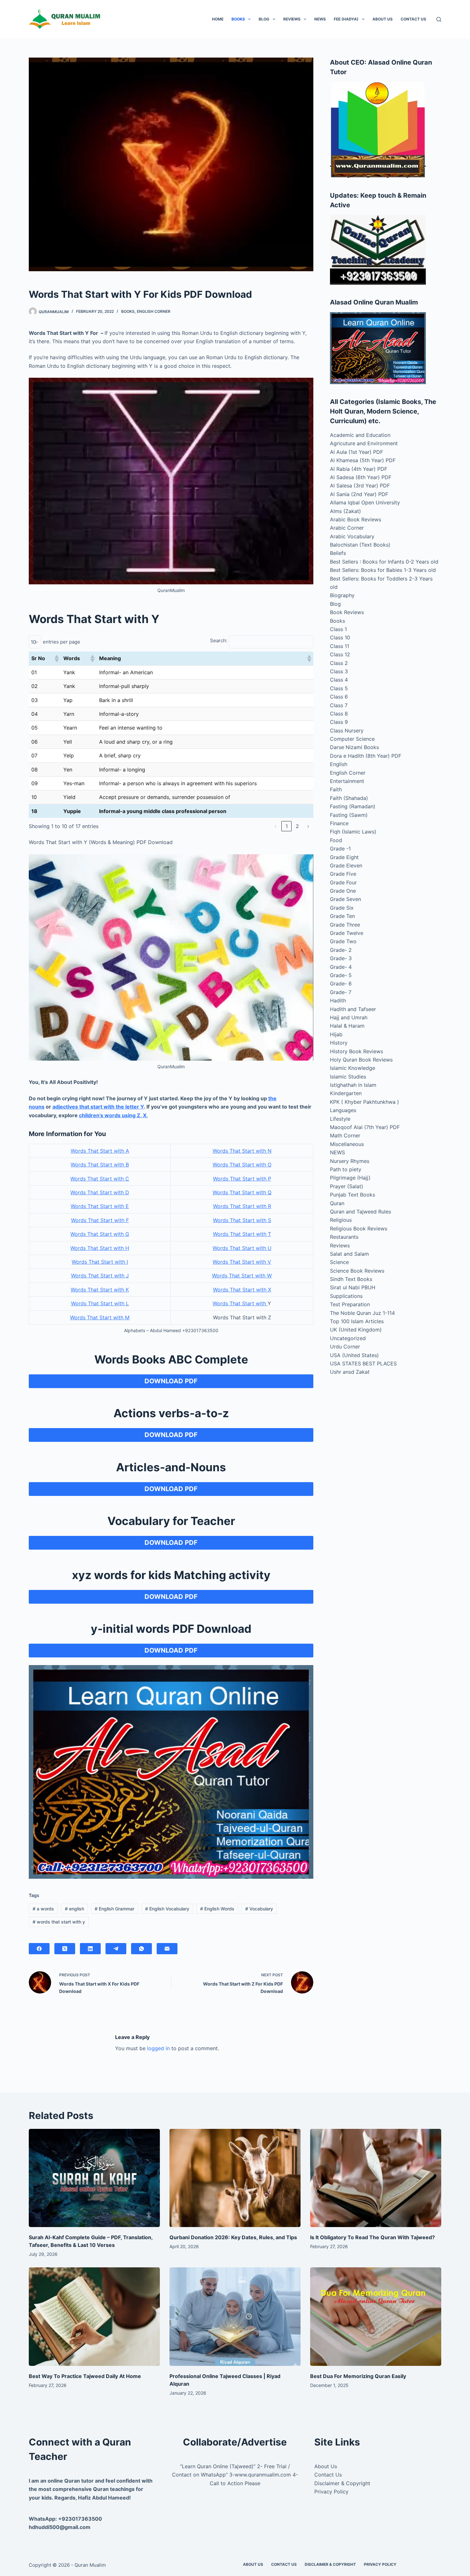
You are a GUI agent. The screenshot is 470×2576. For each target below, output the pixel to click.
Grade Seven (345, 899)
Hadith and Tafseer (353, 1009)
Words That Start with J (100, 1276)
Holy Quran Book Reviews (361, 1060)
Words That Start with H (100, 1248)
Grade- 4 (341, 967)
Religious (341, 1220)
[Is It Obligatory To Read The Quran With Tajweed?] (376, 2178)
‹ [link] (276, 826)
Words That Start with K (100, 1290)
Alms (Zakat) (345, 511)
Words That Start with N (242, 1151)
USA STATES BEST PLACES (363, 1363)
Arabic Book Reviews (356, 519)
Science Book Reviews (357, 1271)
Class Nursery (347, 731)
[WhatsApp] (141, 1949)
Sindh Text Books (351, 1279)
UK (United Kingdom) (356, 1330)
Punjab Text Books (352, 1195)
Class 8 (339, 714)
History (339, 1043)
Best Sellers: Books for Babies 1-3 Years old (383, 570)
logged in (158, 2048)
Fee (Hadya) (346, 19)
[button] (56, 659)
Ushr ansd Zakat (350, 1372)
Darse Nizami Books (354, 747)
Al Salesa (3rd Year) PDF (360, 486)
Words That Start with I (100, 1262)
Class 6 (339, 697)
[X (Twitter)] (65, 1949)
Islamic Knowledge (352, 1068)
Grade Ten (342, 916)
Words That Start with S (242, 1220)
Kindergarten (346, 1093)
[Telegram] (116, 1949)
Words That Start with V (242, 1262)
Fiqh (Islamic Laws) (353, 832)
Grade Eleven (346, 865)
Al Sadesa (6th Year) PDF (361, 477)
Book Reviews (347, 612)
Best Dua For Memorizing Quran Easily (358, 2376)
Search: (219, 640)
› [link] (308, 826)
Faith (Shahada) (349, 798)
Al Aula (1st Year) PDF (356, 452)
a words (43, 1909)
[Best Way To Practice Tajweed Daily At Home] (94, 2317)
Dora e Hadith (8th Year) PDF (366, 756)
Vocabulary (259, 1909)
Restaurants (344, 1237)
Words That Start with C (100, 1179)
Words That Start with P (242, 1179)
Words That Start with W (242, 1276)
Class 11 (340, 646)
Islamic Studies (348, 1077)
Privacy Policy (331, 2492)
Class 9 (339, 722)
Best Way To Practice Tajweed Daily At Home (85, 2376)
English (339, 764)
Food (336, 840)
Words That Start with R (242, 1206)
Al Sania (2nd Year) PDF (359, 494)
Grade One (343, 891)
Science (339, 1262)
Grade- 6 (341, 984)
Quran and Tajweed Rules (360, 1212)
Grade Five (343, 874)
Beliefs (338, 553)
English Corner (154, 311)
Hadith (338, 1000)
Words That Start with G (100, 1234)
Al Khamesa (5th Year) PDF (363, 460)
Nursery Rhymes (350, 1161)
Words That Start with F (100, 1220)
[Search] (439, 19)
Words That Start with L (100, 1303)
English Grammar (114, 1909)
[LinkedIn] (90, 1949)
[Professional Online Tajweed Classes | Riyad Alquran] (235, 2317)
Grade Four (343, 882)
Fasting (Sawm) (349, 815)
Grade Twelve (347, 933)
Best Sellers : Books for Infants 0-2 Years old (384, 562)
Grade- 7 (341, 992)
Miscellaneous (347, 1144)
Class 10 (340, 637)
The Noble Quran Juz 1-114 (362, 1313)
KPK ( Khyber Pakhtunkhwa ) (364, 1102)
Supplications (346, 1296)
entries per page (62, 642)
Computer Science (352, 739)
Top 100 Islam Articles (357, 1321)
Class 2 (339, 663)
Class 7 (339, 705)
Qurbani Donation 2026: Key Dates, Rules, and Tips (233, 2237)
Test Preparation (350, 1304)
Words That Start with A (100, 1151)
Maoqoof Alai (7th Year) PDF (365, 1127)
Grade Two (343, 941)
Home (218, 19)
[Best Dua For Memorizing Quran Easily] (376, 2317)
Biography (342, 595)
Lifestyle (340, 1119)
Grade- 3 (341, 958)
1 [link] (287, 826)
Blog (264, 19)
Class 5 (339, 688)
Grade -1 (340, 849)
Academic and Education (360, 435)
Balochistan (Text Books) (360, 545)
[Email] (167, 1949)
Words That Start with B (100, 1165)
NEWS (320, 19)
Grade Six (342, 908)
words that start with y (59, 1922)
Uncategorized (348, 1338)
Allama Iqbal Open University (365, 502)
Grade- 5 (341, 975)
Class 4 (339, 680)
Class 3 (339, 671)
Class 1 (338, 629)
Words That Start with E (100, 1206)
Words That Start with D (100, 1192)
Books (238, 19)
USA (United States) (354, 1355)
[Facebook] (39, 1949)
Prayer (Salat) (347, 1186)
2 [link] (297, 826)
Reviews (292, 19)
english (74, 1909)
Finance (339, 823)
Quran (337, 1203)
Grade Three (345, 925)
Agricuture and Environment (364, 443)
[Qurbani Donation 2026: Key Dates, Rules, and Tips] (235, 2178)
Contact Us (413, 19)
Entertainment (347, 781)
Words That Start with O (242, 1165)
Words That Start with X (242, 1290)
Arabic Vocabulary (352, 536)
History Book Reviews (356, 1051)
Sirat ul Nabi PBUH (353, 1287)
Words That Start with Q (242, 1192)
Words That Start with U (242, 1248)
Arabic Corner (347, 528)
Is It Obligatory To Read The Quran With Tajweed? (372, 2237)
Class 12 (340, 654)
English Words (217, 1909)
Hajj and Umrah (349, 1017)
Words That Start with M (100, 1317)
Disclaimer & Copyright (342, 2483)
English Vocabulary (167, 1909)
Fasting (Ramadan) (353, 806)
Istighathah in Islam (353, 1085)
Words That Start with (240, 1303)
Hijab (336, 1034)
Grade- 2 (341, 950)
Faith (336, 789)
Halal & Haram (347, 1026)
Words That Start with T (242, 1234)
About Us (383, 19)
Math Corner (345, 1135)
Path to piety (346, 1169)
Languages (343, 1110)
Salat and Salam (349, 1254)
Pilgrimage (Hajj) (350, 1178)
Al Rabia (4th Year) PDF (359, 469)
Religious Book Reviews (359, 1229)
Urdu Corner (345, 1347)
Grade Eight (344, 857)
